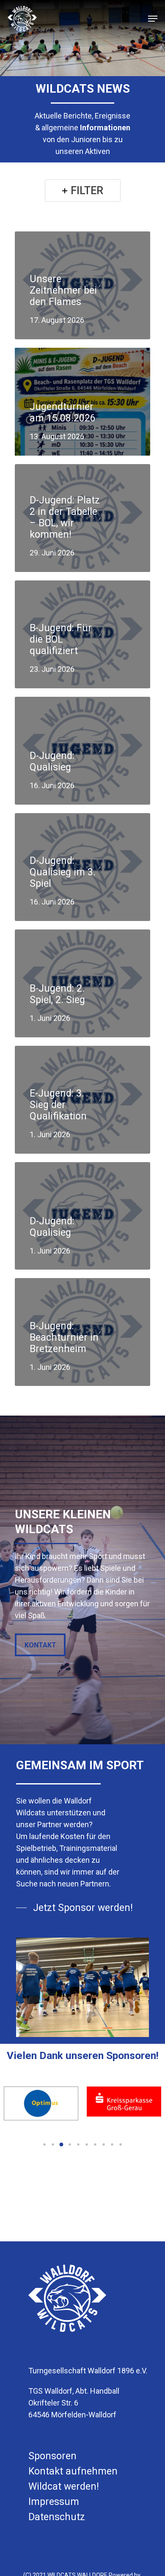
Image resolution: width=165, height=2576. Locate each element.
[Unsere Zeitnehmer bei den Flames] (82, 285)
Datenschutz (57, 2517)
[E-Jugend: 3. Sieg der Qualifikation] (82, 1100)
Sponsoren (52, 2456)
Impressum (54, 2502)
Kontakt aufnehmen (73, 2471)
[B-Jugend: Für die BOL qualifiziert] (82, 634)
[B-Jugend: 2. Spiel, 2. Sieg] (82, 983)
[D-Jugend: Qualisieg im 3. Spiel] (82, 867)
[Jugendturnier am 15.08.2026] (82, 402)
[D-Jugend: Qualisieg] (82, 751)
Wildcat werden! (64, 2487)
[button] (44, 2144)
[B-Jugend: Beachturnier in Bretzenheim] (82, 1332)
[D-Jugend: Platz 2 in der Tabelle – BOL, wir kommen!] (82, 518)
